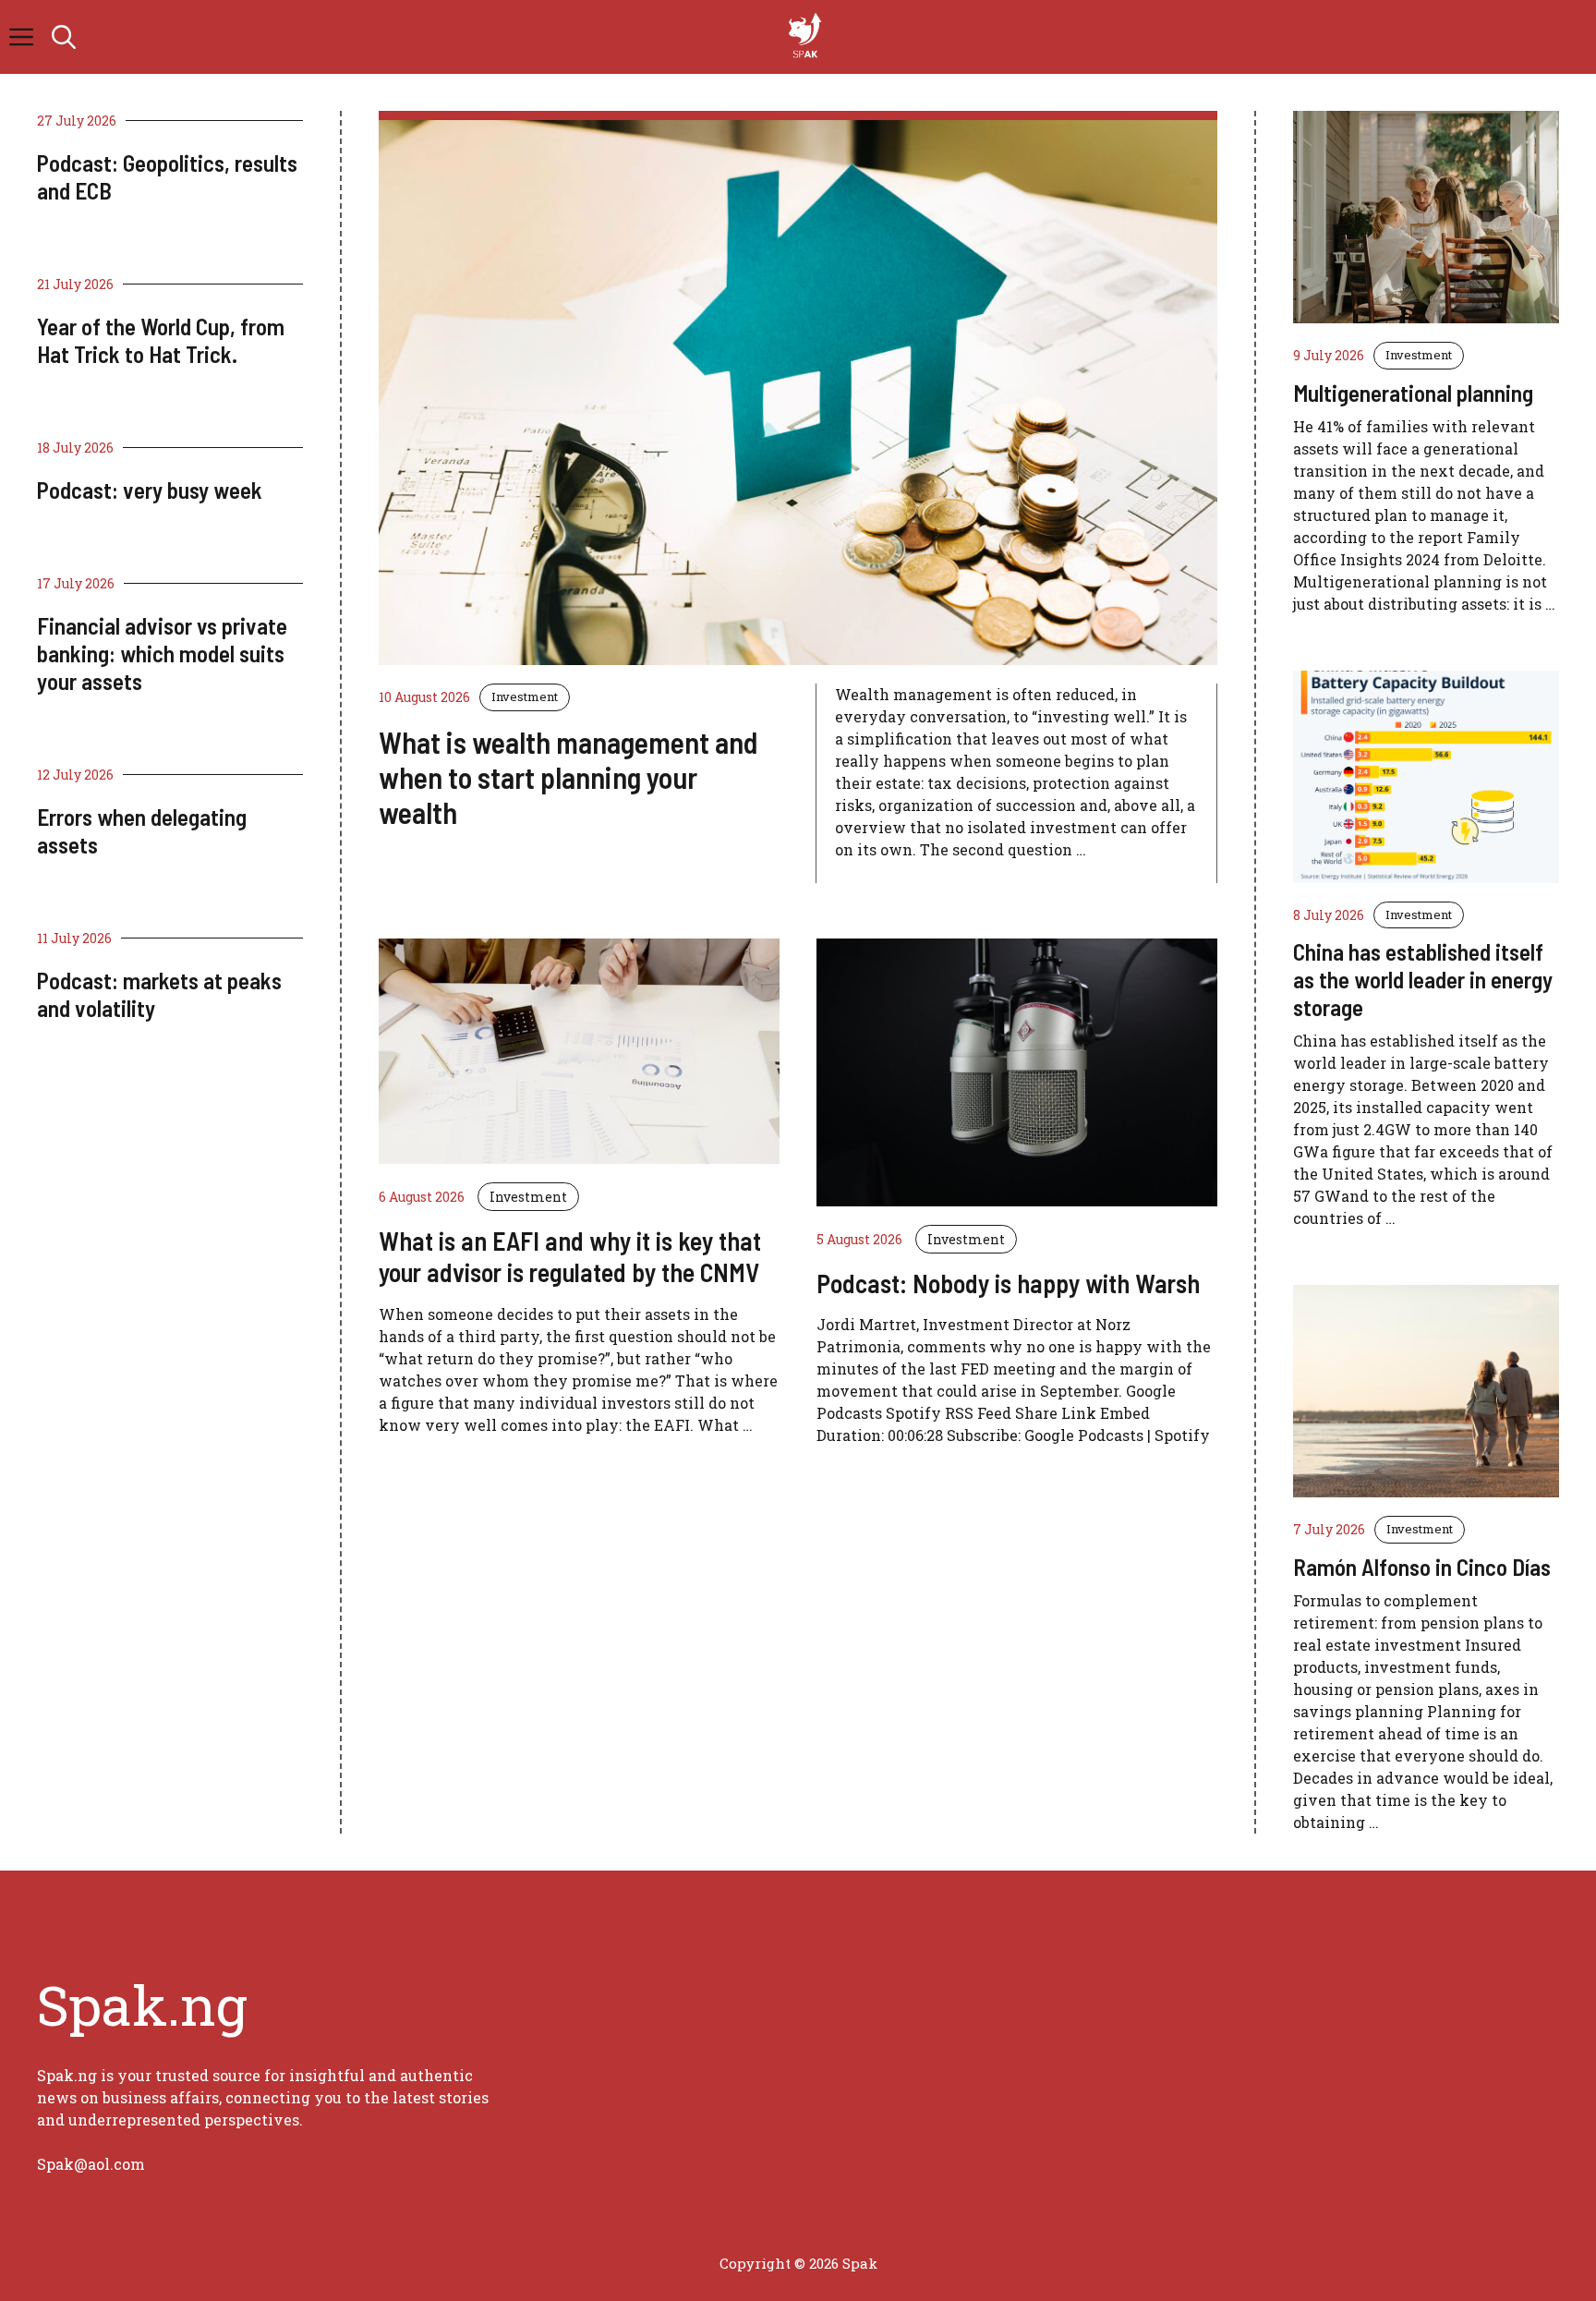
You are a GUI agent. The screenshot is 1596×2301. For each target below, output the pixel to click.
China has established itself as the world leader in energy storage (1423, 979)
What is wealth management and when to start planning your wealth (568, 777)
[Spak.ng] (807, 37)
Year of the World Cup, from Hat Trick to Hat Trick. (161, 340)
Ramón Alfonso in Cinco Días (1422, 1567)
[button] (64, 37)
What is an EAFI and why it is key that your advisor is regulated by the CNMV (570, 1256)
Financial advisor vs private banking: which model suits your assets (162, 653)
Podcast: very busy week (150, 490)
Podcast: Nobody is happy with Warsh (1008, 1283)
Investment (525, 696)
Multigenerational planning (1413, 393)
